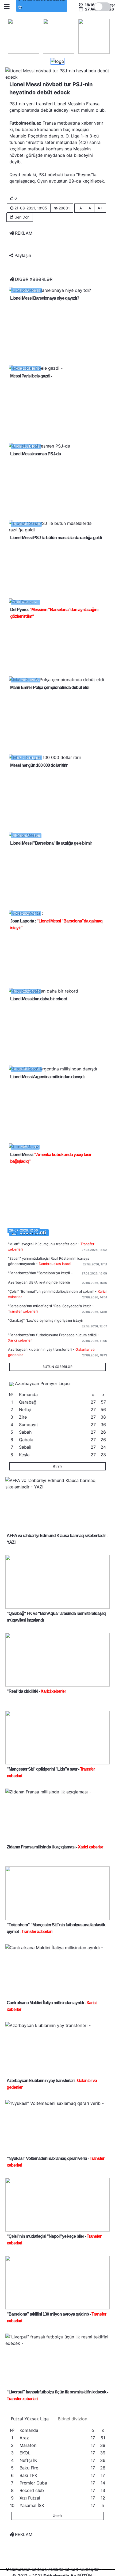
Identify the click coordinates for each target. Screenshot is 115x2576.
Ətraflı (57, 1466)
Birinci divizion (72, 2419)
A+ (100, 208)
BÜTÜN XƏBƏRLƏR (57, 1367)
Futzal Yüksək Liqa (30, 2419)
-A (80, 208)
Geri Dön (21, 217)
